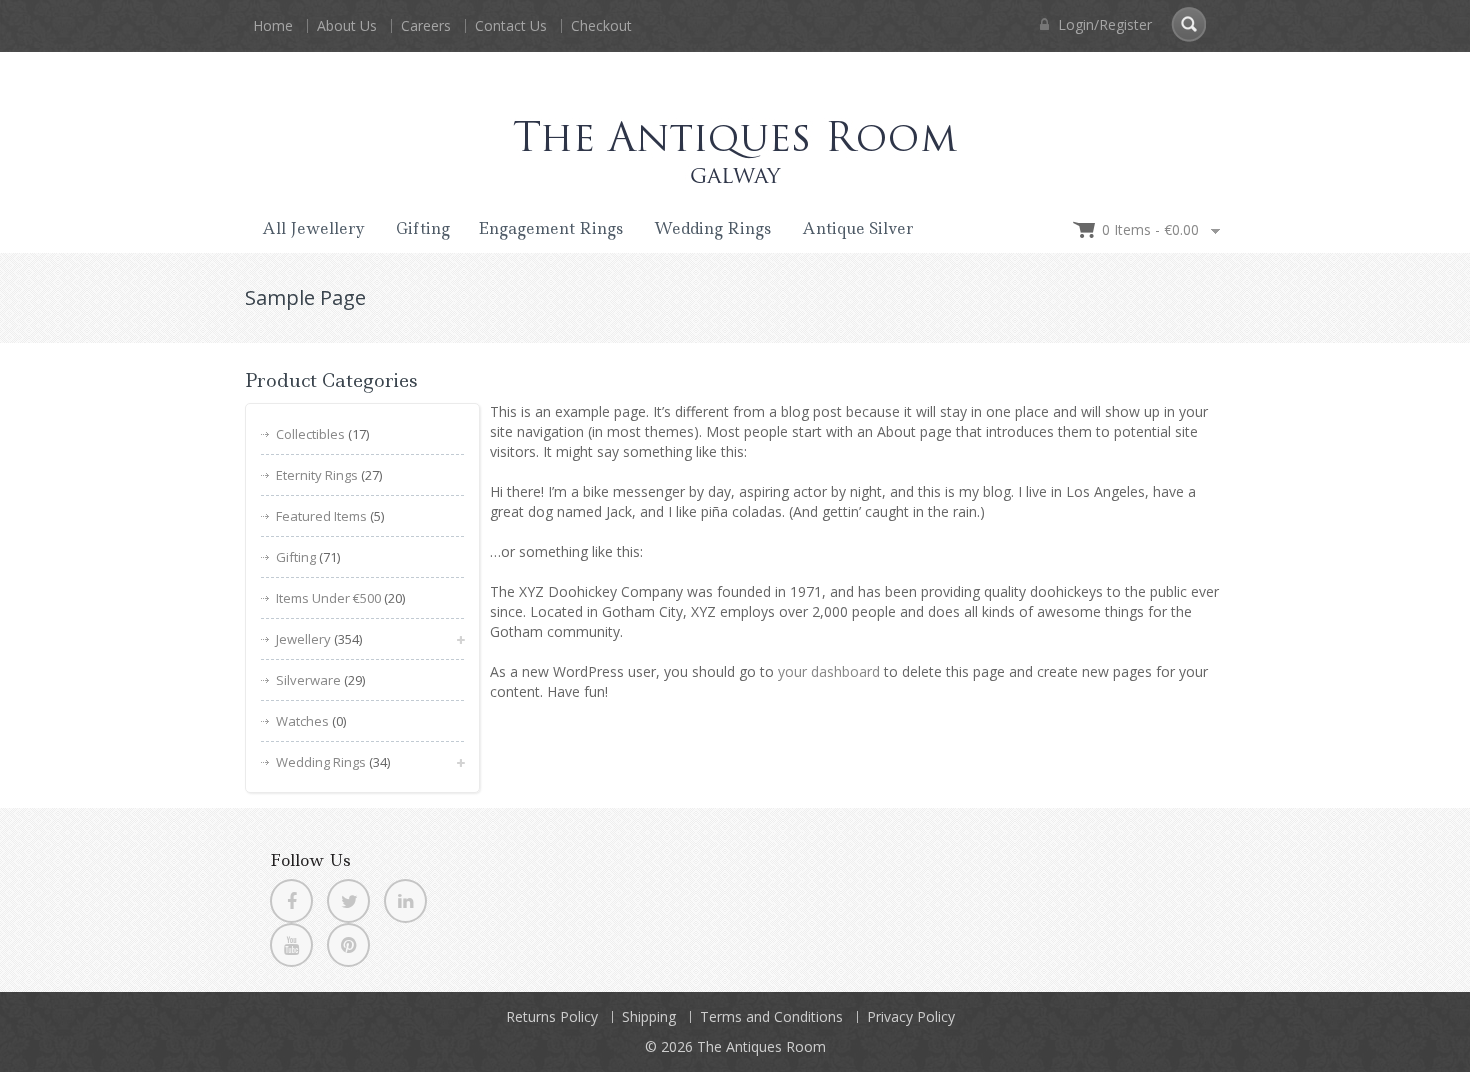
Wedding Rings (712, 228)
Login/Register (1103, 24)
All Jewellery (313, 228)
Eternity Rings (317, 475)
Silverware (308, 680)
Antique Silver (858, 228)
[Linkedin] (405, 901)
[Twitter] (348, 901)
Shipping (649, 1016)
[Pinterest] (348, 945)
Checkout (601, 25)
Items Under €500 (328, 598)
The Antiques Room (761, 1046)
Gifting (423, 228)
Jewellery (303, 639)
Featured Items (321, 516)
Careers (426, 25)
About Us (347, 25)
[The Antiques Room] (735, 133)
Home (273, 25)
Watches (302, 721)
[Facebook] (291, 901)
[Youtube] (291, 945)
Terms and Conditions (771, 1016)
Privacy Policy (911, 1016)
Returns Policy (552, 1016)
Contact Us (511, 25)
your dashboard (829, 671)
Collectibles (310, 434)
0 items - (1150, 229)
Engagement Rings (550, 228)
